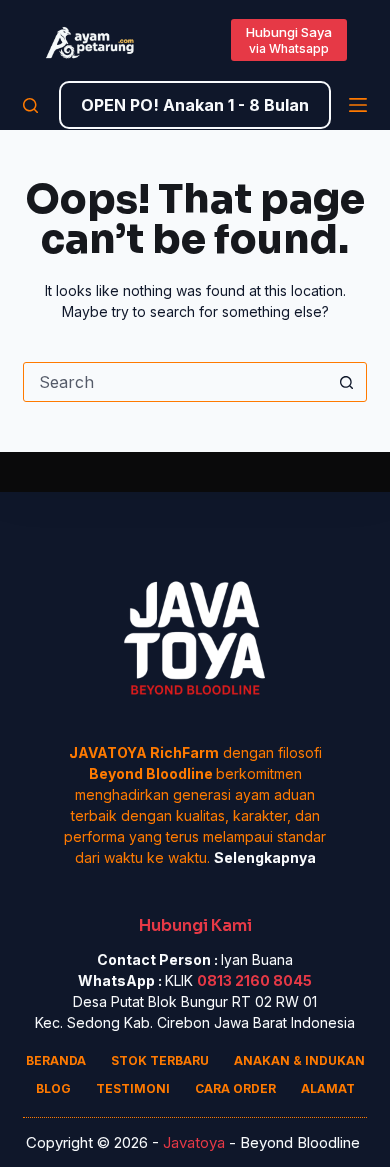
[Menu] (358, 105)
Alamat (328, 1088)
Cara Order (235, 1088)
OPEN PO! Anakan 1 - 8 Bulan (195, 105)
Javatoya (194, 1142)
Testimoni (133, 1088)
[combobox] (175, 382)
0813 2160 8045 (254, 980)
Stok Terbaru (160, 1060)
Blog (53, 1088)
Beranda (56, 1060)
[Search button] (347, 382)
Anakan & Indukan (299, 1060)
